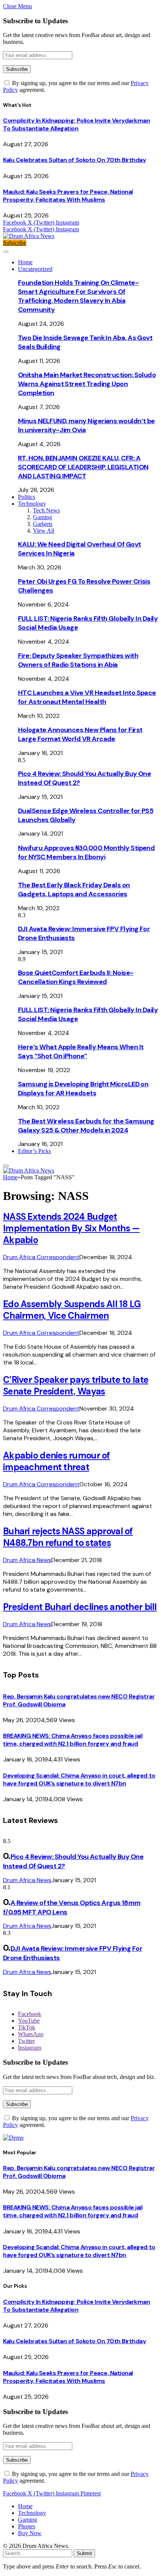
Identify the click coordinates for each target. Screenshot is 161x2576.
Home (25, 262)
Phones (27, 2526)
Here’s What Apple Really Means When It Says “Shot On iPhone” (81, 1051)
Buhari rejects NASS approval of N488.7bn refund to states (68, 1537)
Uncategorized (35, 269)
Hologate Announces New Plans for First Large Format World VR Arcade (80, 734)
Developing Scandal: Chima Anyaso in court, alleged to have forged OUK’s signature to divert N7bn (79, 1779)
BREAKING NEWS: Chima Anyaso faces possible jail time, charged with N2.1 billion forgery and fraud (73, 1740)
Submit (84, 2553)
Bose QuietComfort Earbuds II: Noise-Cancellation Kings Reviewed (76, 977)
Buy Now (30, 2533)
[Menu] (6, 252)
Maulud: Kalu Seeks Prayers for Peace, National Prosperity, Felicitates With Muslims (68, 196)
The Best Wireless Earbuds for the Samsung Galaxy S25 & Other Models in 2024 (86, 1126)
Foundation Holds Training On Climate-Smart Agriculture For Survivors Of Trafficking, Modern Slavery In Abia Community (78, 296)
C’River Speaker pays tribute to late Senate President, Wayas (76, 1385)
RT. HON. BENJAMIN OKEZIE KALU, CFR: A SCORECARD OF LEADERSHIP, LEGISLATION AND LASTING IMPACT (83, 467)
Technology (32, 504)
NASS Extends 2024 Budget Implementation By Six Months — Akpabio (71, 1228)
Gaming (42, 517)
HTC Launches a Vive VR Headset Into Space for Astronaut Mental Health (87, 697)
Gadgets (43, 524)
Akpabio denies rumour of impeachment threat (57, 1461)
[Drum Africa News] (29, 236)
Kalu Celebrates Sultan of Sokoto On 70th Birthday (75, 160)
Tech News (46, 510)
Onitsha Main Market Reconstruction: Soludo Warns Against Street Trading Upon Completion (87, 384)
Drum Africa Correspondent (41, 1257)
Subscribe (15, 243)
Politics (27, 497)
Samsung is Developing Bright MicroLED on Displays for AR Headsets (83, 1089)
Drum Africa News (27, 1560)
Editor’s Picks (34, 1151)
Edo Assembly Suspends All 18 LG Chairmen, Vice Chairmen (72, 1310)
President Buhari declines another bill (80, 1607)
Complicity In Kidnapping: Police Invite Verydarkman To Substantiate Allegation (77, 124)
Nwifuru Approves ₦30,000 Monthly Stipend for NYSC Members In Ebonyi (86, 852)
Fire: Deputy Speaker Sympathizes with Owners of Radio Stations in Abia (78, 660)
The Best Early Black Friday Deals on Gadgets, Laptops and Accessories (74, 890)
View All (44, 531)
